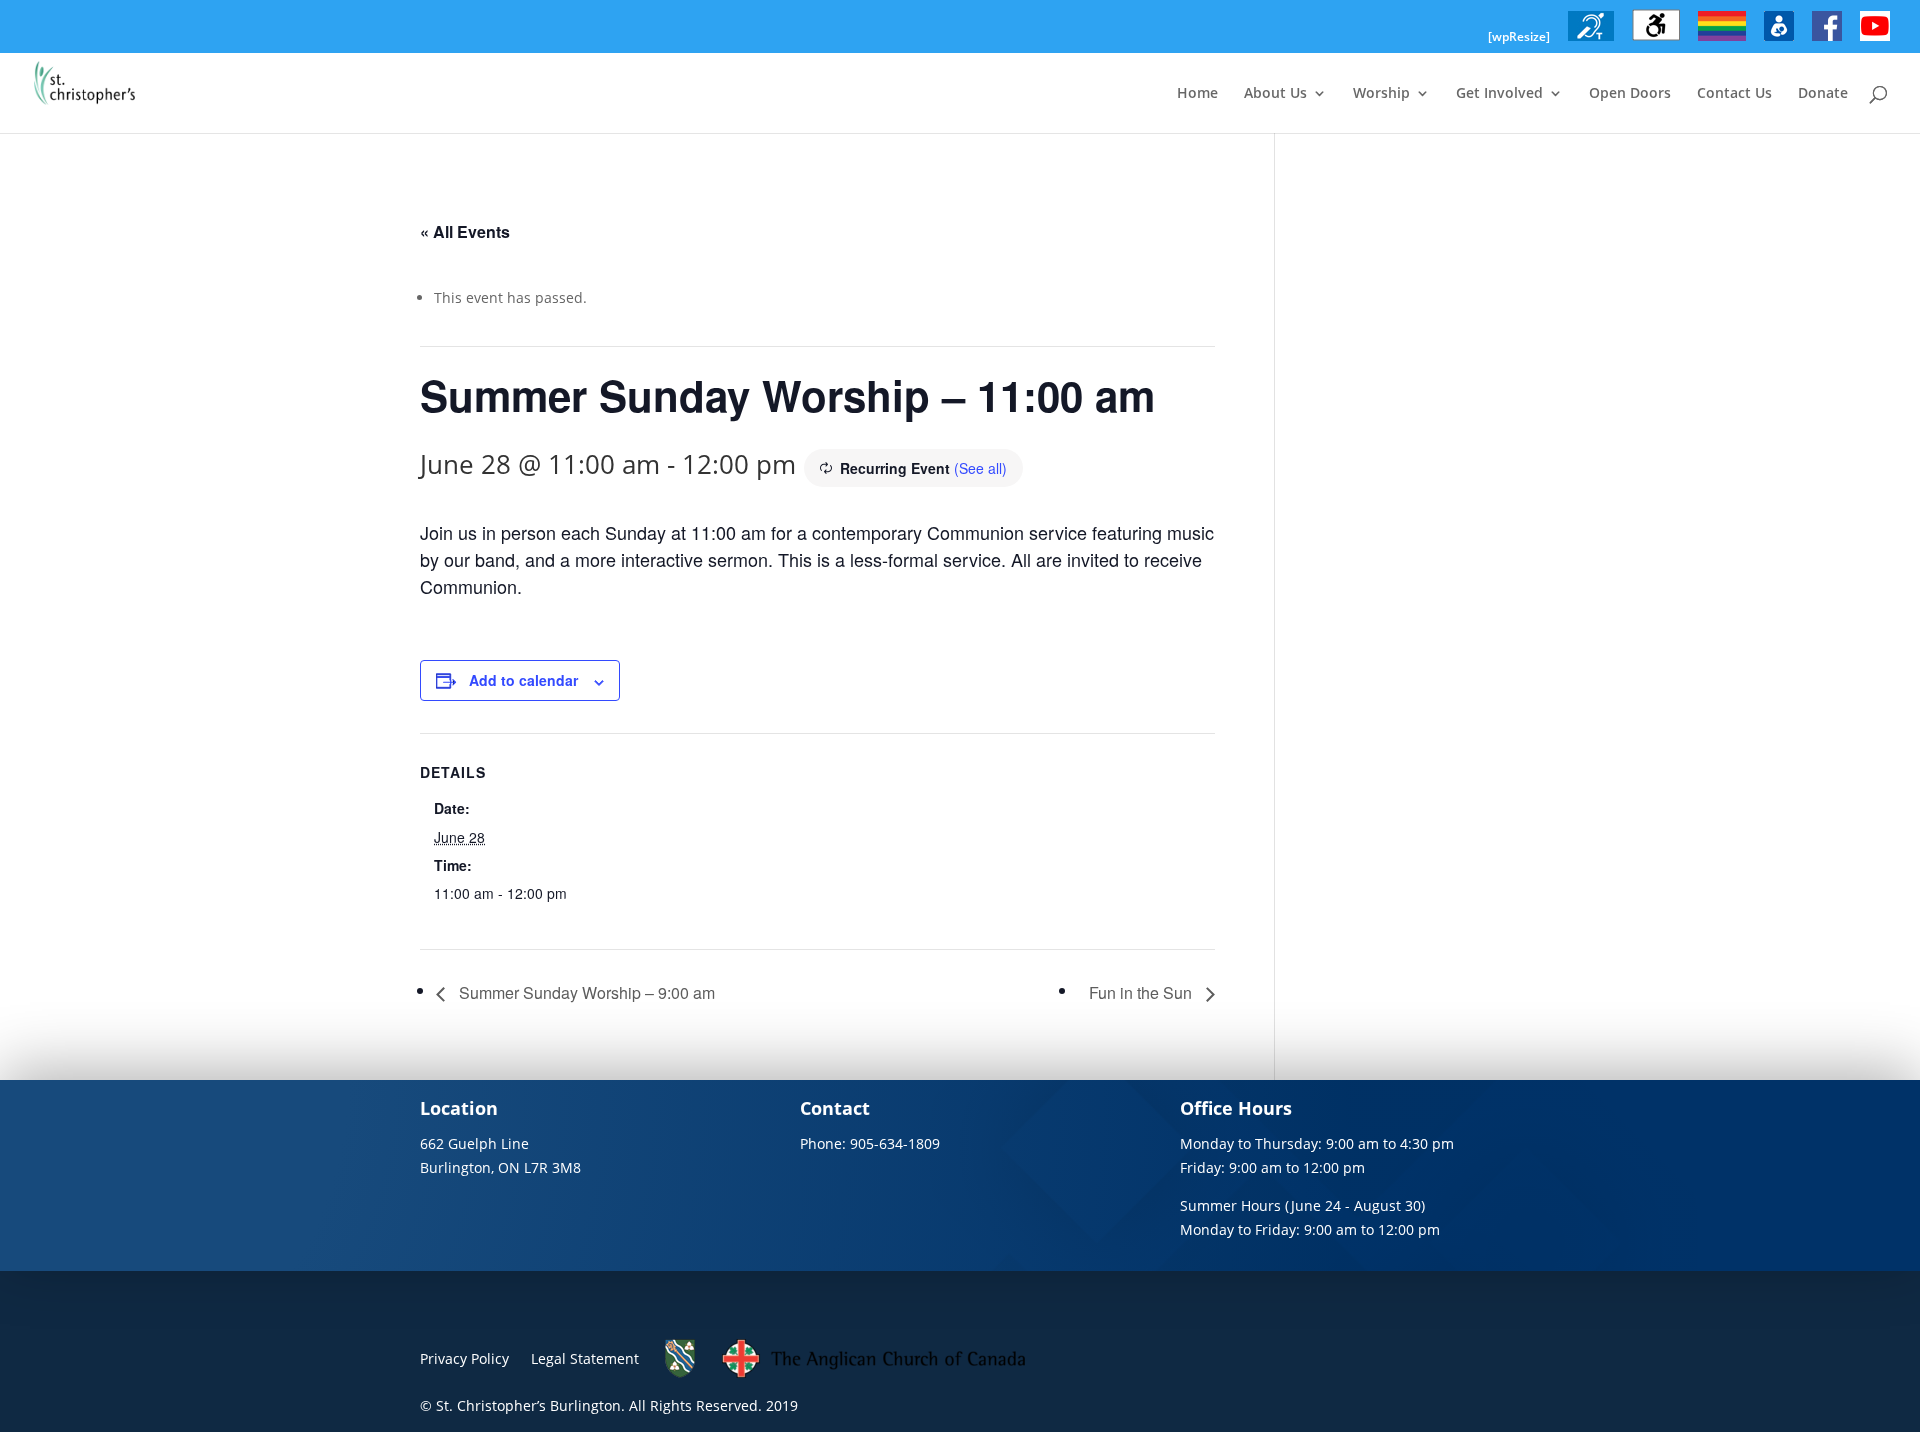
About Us (1275, 94)
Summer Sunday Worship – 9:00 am (585, 992)
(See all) (980, 468)
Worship (1381, 94)
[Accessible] (1656, 41)
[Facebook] (1827, 41)
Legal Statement (585, 1358)
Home (1197, 94)
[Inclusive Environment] (1722, 41)
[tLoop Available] (1591, 41)
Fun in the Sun (1142, 992)
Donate (1823, 94)
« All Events (465, 231)
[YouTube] (1875, 41)
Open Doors (1630, 94)
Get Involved (1499, 94)
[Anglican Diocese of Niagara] (680, 1373)
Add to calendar (523, 680)
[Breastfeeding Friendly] (1779, 41)
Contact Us (1734, 94)
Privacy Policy (464, 1358)
